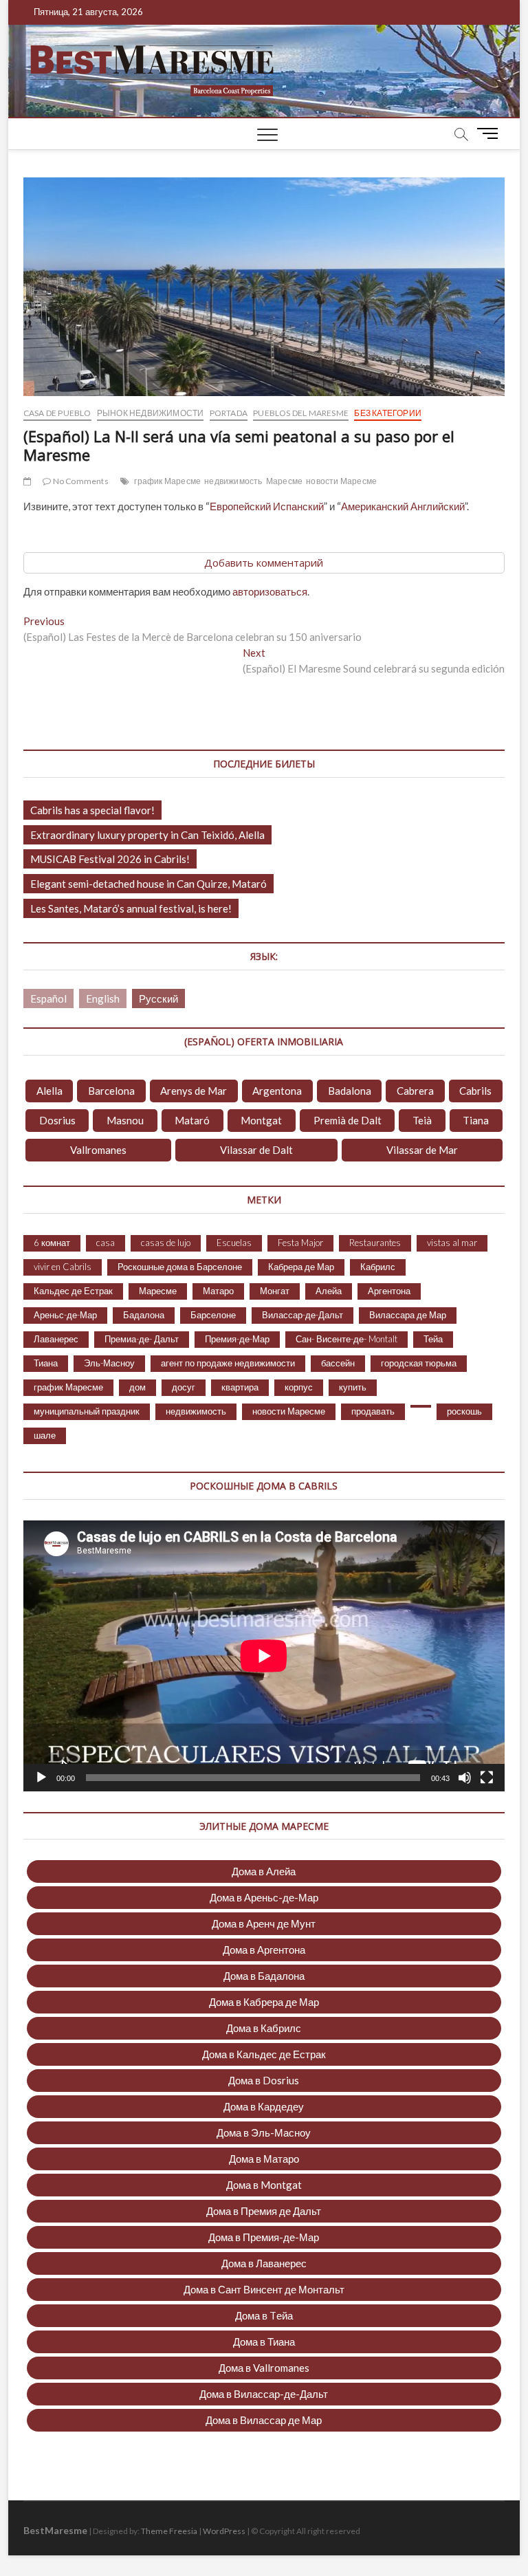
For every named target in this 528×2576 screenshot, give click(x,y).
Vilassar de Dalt (256, 1150)
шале (45, 1435)
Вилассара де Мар (408, 1315)
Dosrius (57, 1120)
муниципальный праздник (87, 1411)
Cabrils (475, 1091)
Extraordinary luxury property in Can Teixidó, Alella (147, 835)
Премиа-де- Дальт (142, 1339)
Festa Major (300, 1243)
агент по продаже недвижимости (228, 1363)
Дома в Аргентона (264, 1950)
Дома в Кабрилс (264, 2028)
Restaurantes (375, 1243)
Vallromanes (98, 1150)
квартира (240, 1387)
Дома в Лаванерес (264, 2263)
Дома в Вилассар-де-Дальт (264, 2394)
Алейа (329, 1291)
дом (137, 1387)
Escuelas (234, 1243)
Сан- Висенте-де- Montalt (346, 1339)
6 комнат (52, 1243)
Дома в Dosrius (264, 2080)
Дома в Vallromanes (264, 2368)
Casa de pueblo (57, 413)
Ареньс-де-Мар (65, 1315)
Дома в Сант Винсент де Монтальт (264, 2289)
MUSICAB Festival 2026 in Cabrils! (110, 859)
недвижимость (233, 481)
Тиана (46, 1363)
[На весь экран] (487, 1778)
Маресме (284, 481)
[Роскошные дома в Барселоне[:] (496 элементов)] (421, 1406)
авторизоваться (270, 591)
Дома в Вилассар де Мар (264, 2420)
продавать (373, 1411)
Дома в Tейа (264, 2315)
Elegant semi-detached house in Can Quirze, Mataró (148, 884)
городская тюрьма (419, 1363)
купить (353, 1387)
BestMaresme (55, 2530)
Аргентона (389, 1291)
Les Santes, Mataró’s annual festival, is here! (131, 908)
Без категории (388, 413)
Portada (229, 413)
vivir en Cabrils (63, 1267)
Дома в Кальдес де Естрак (264, 2054)
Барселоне (213, 1315)
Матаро (218, 1291)
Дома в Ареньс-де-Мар (264, 1897)
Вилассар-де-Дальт (302, 1315)
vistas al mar (452, 1243)
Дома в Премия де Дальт (264, 2211)
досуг (184, 1387)
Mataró (192, 1120)
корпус (299, 1387)
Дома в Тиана (264, 2342)
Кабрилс (378, 1267)
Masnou (125, 1120)
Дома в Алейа (264, 1871)
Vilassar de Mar (422, 1150)
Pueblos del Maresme (301, 413)
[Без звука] (465, 1778)
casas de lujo (166, 1243)
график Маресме (167, 481)
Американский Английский (403, 506)
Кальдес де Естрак (73, 1291)
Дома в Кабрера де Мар (264, 2002)
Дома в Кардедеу (264, 2106)
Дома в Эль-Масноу (264, 2132)
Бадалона (144, 1315)
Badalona (350, 1091)
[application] (264, 1656)
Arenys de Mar (194, 1091)
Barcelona (111, 1091)
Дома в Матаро (264, 2159)
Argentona (277, 1091)
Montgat (261, 1120)
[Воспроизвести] (41, 1778)
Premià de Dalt (348, 1120)
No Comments (79, 481)
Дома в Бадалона (264, 1976)
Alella (49, 1091)
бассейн (338, 1363)
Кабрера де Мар (301, 1267)
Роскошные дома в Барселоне (180, 1267)
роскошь (464, 1411)
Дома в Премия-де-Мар (264, 2237)
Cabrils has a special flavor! (92, 810)
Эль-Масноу (109, 1363)
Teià (422, 1120)
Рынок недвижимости (151, 413)
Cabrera (415, 1091)
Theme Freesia (169, 2531)
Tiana (476, 1120)
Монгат (275, 1291)
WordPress (224, 2531)
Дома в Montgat (264, 2185)
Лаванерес (56, 1339)
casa (106, 1243)
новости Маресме (341, 481)
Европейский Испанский (267, 506)
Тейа (433, 1339)
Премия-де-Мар (237, 1339)
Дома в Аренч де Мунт (264, 1923)
